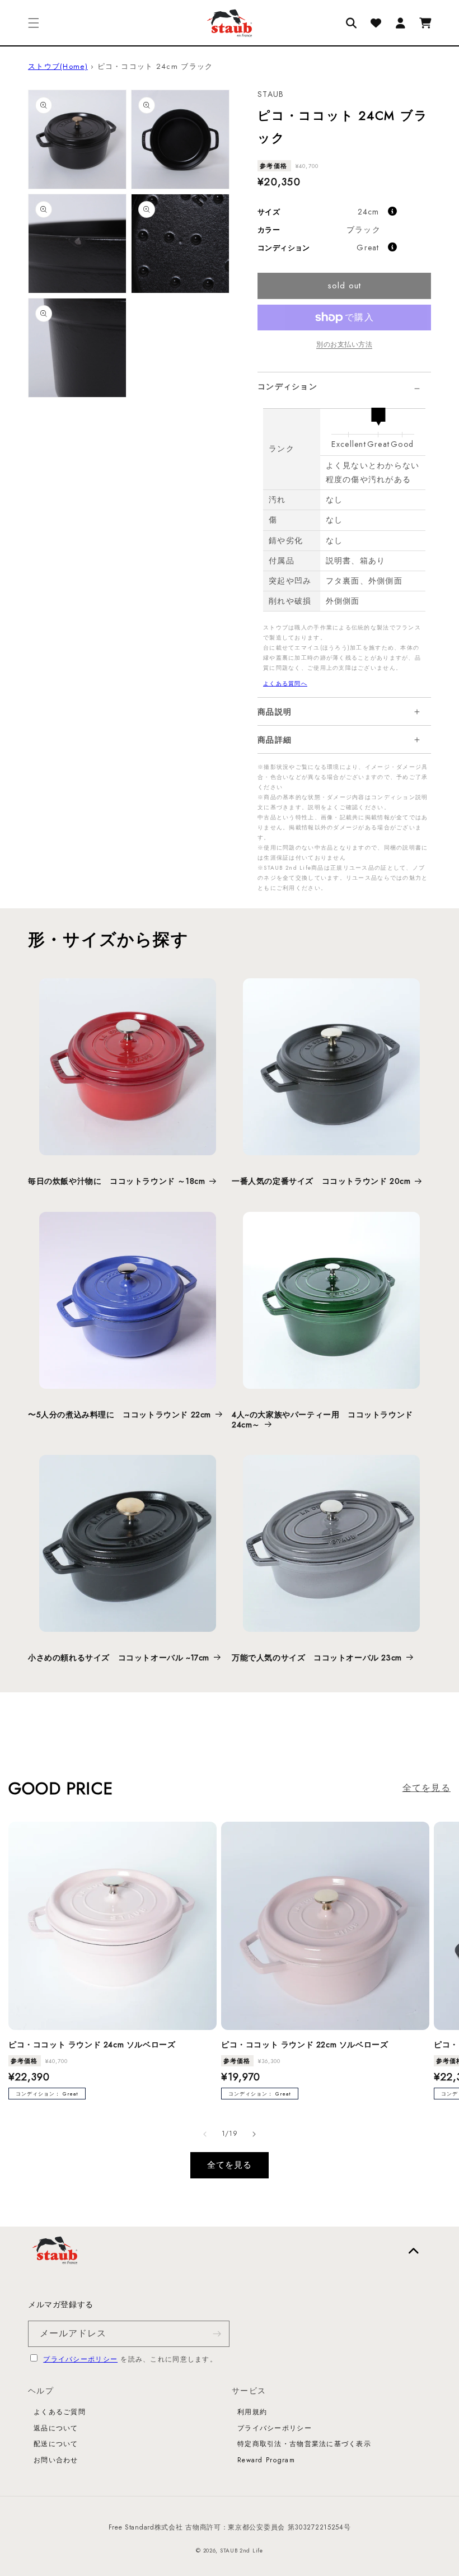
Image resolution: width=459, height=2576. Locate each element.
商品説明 (275, 712)
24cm (369, 212)
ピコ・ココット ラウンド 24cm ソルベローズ (92, 2045)
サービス (249, 2391)
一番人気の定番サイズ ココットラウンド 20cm (321, 1181)
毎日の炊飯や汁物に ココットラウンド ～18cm (116, 1181)
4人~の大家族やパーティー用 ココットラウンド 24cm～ (322, 1420)
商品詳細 (275, 740)
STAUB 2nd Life (242, 2551)
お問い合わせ (56, 2460)
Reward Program (266, 2460)
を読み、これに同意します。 (130, 2359)
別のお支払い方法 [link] (344, 344)
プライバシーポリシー (80, 2359)
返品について (56, 2428)
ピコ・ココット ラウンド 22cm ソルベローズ (305, 2045)
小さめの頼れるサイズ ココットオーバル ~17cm (119, 1658)
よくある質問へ (285, 683)
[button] (34, 23)
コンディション (287, 386)
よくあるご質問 (60, 2412)
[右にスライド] (254, 2134)
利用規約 (252, 2412)
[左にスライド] (205, 2134)
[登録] (217, 2334)
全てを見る (427, 1788)
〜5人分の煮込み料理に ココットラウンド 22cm (120, 1415)
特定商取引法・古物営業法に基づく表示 (304, 2444)
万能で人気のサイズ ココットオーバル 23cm (317, 1658)
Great (368, 248)
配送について (56, 2444)
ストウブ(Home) (58, 66)
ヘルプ (41, 2391)
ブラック (364, 230)
